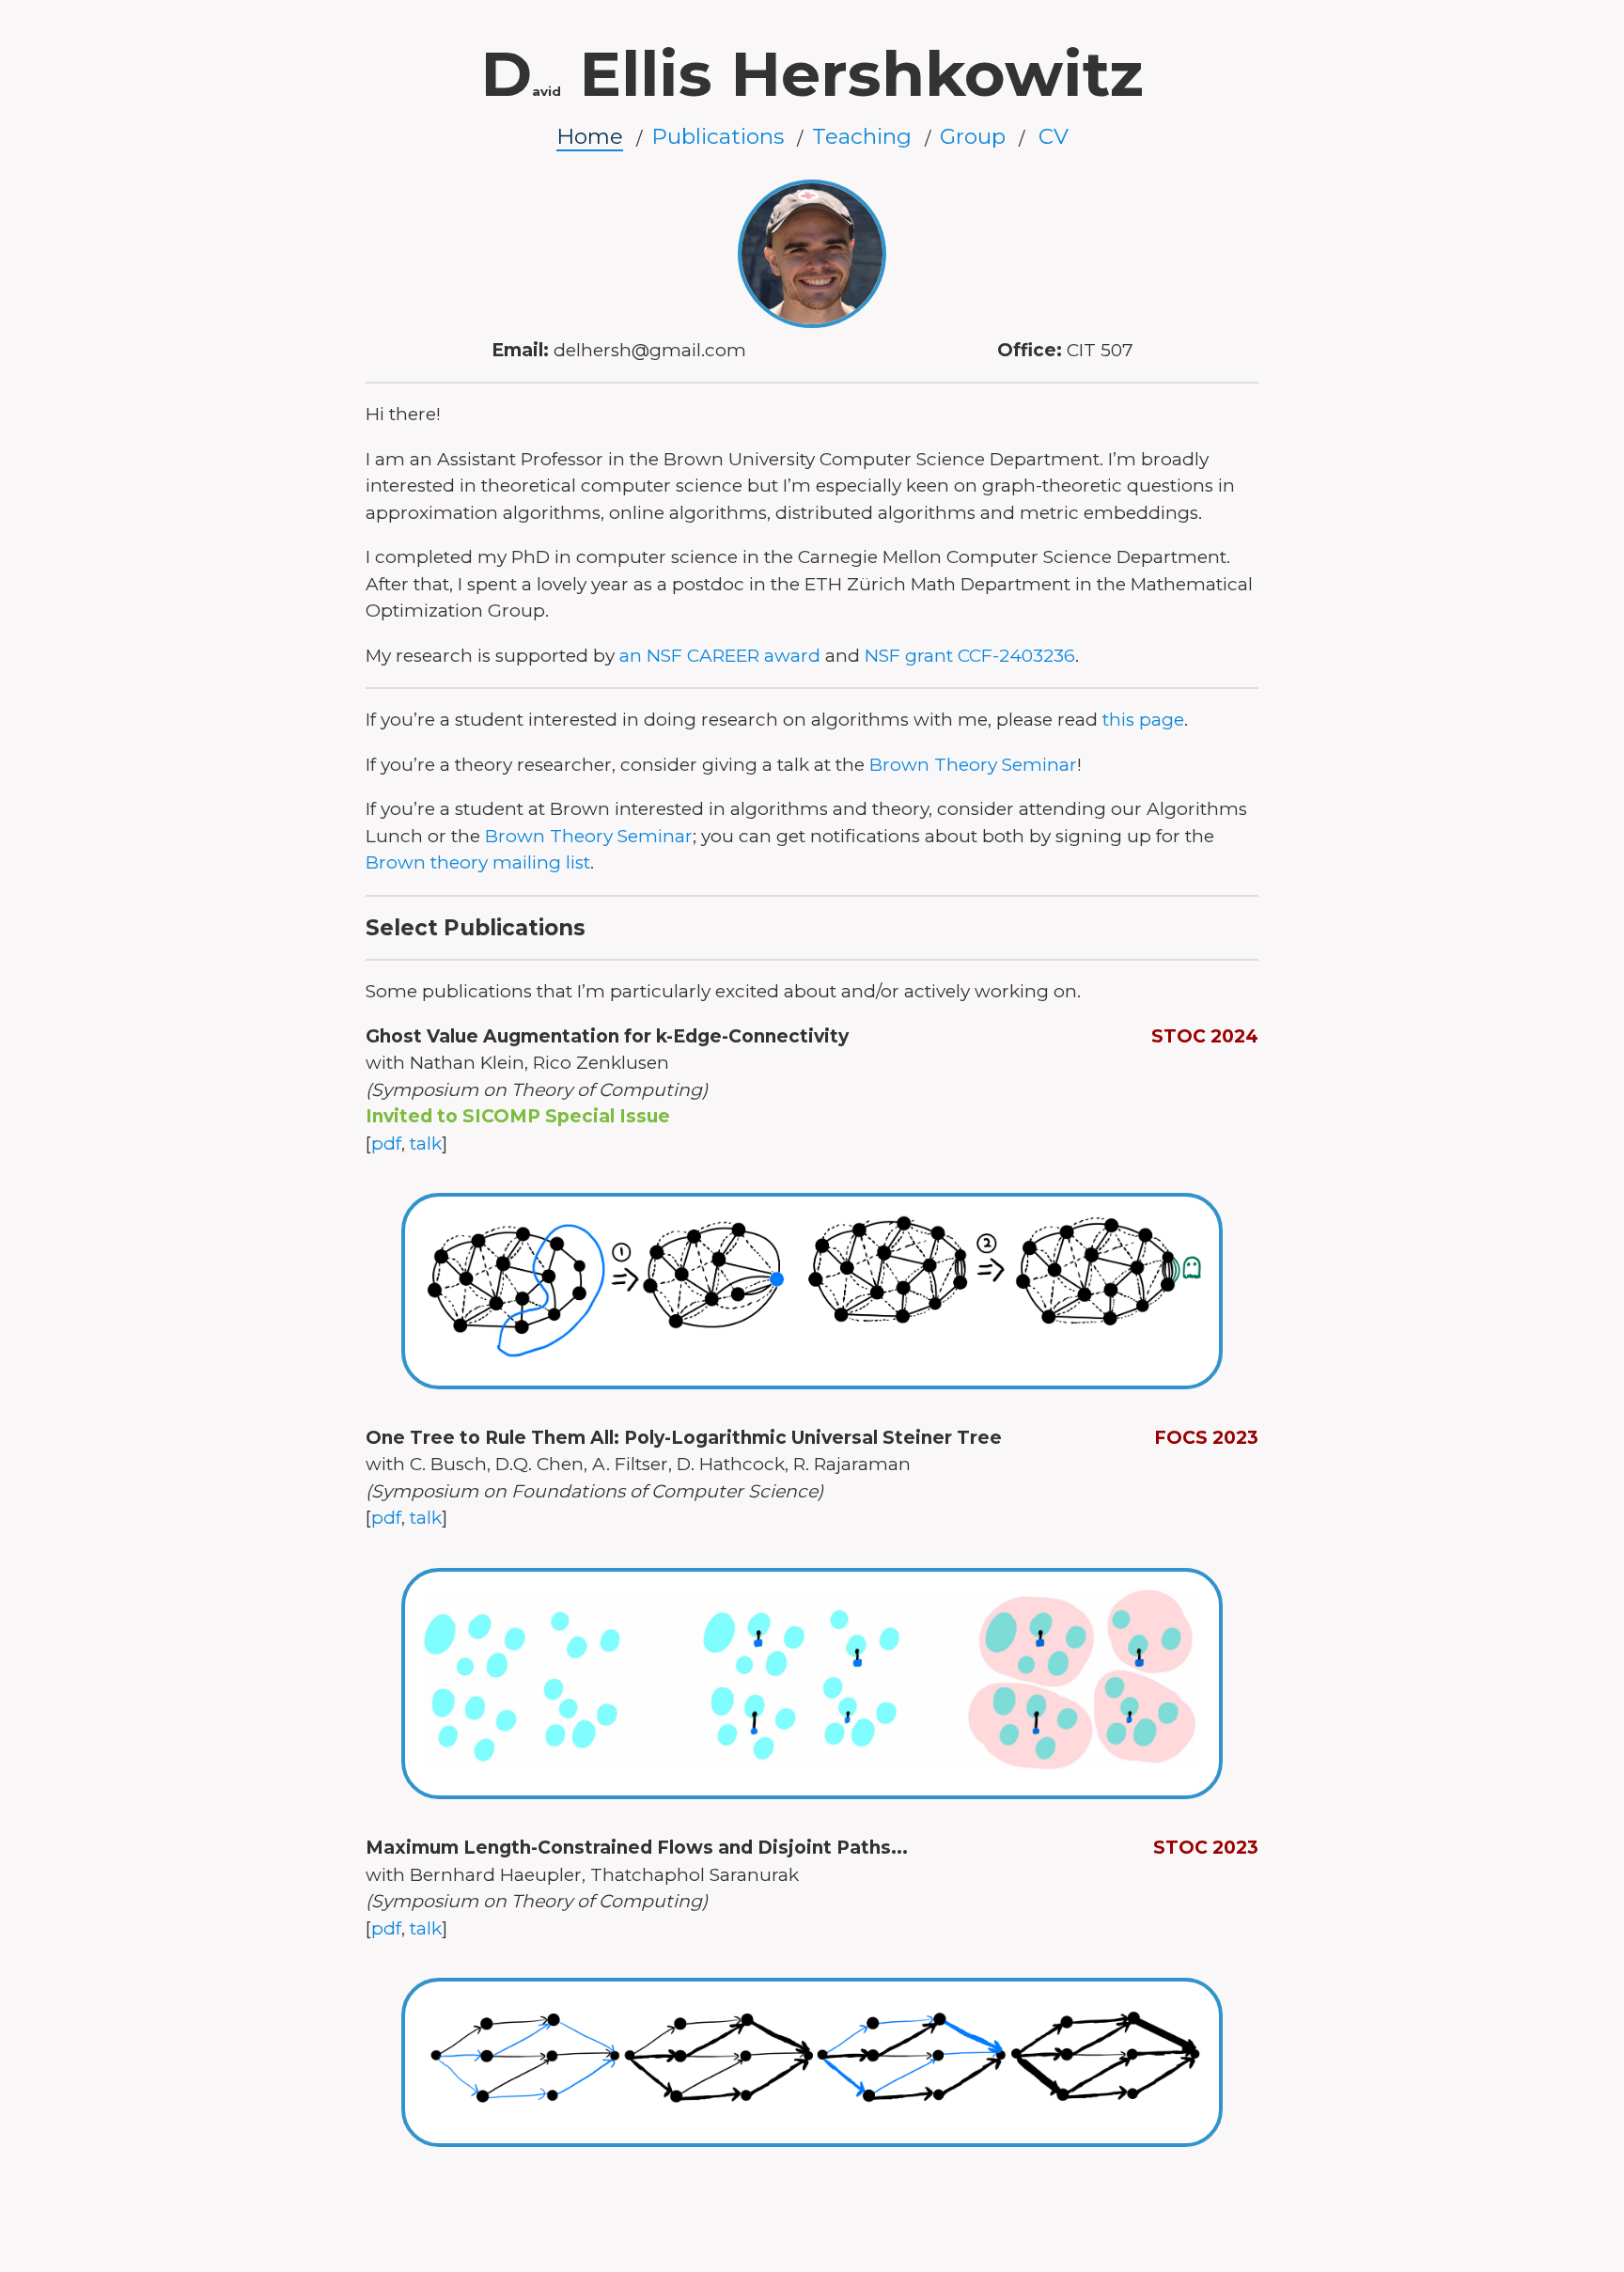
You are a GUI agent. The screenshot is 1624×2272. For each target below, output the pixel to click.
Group (973, 136)
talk (426, 1144)
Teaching (862, 136)
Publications (718, 136)
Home (590, 136)
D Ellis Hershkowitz (812, 74)
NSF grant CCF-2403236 (970, 656)
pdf (386, 1144)
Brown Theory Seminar (973, 765)
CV (1054, 136)
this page (1143, 720)
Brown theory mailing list (478, 862)
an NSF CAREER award (720, 656)
